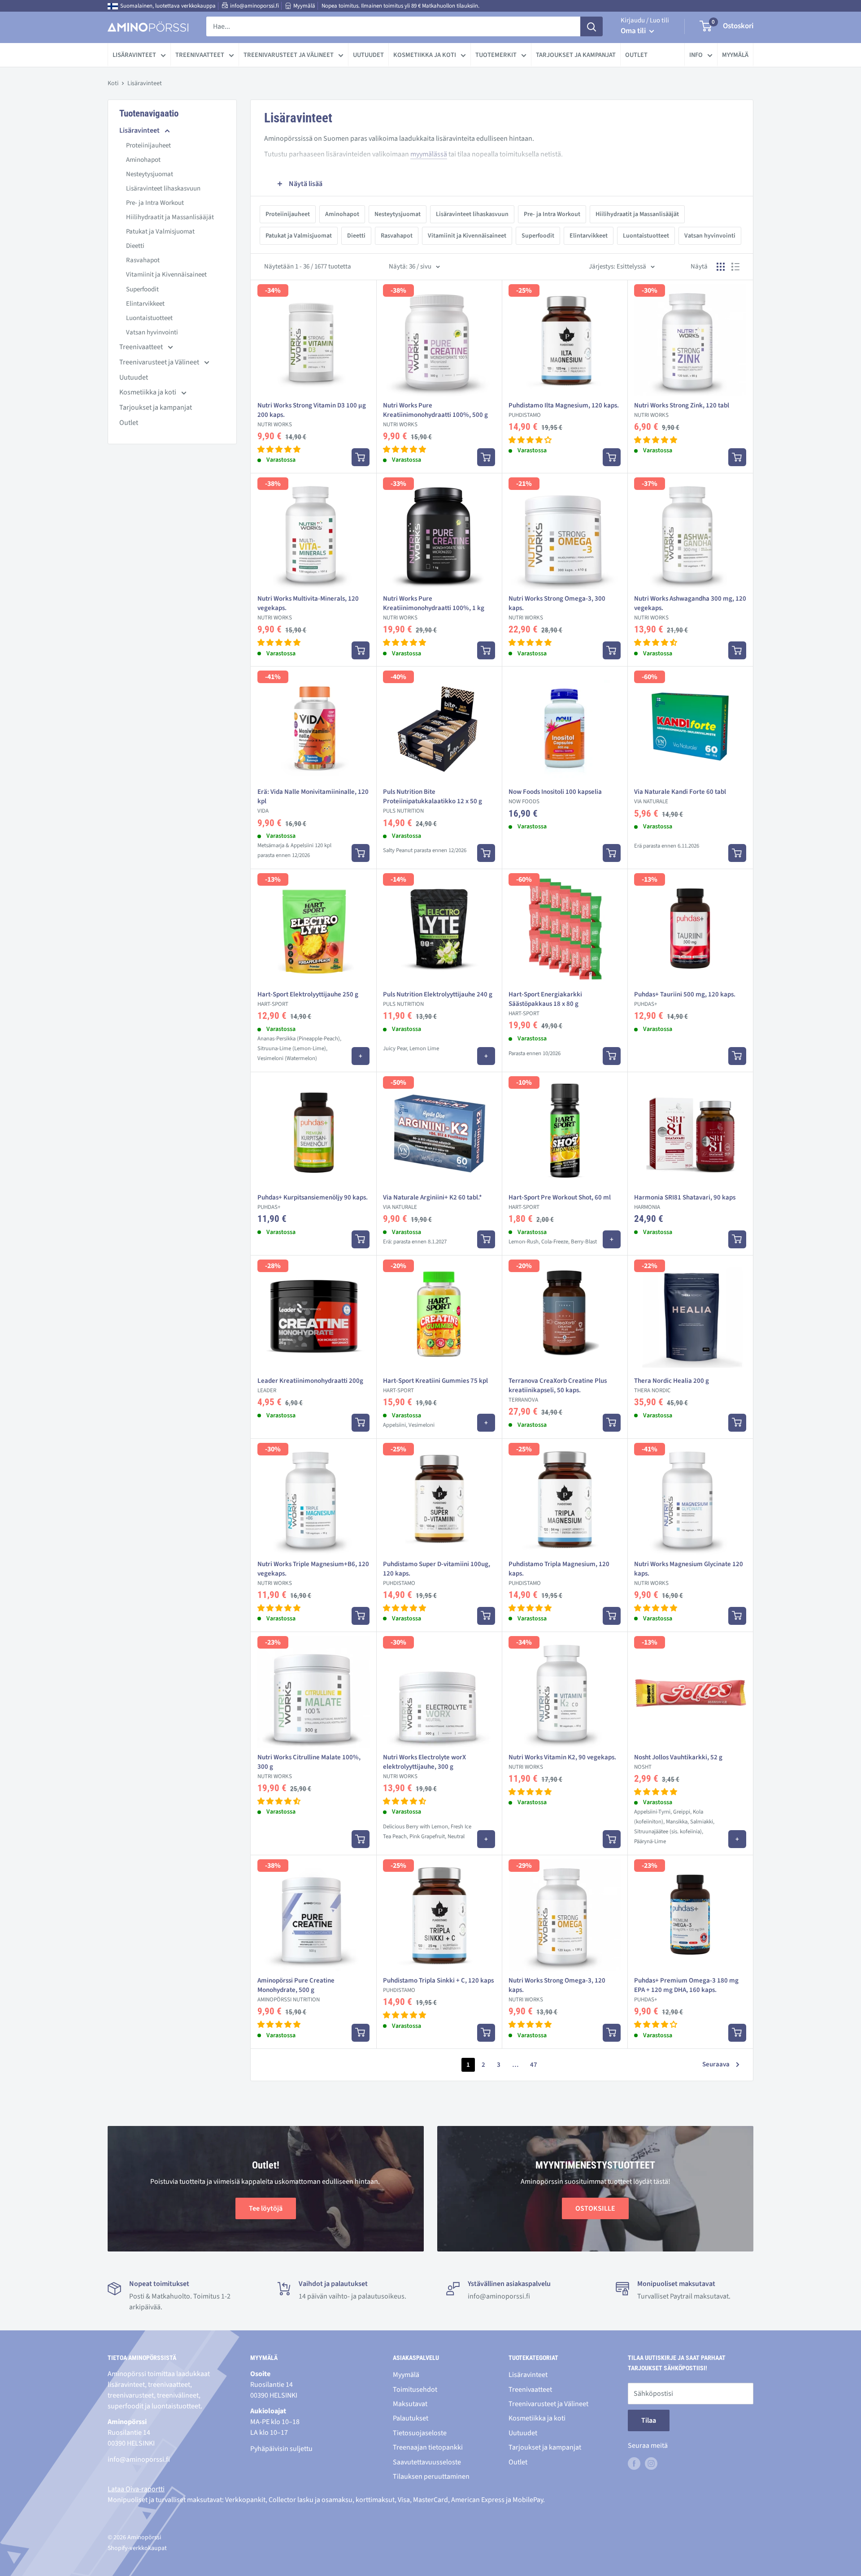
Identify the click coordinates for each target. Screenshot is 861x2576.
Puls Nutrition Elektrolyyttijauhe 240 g (438, 994)
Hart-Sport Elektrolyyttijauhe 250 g (308, 994)
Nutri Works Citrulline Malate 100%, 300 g (309, 1762)
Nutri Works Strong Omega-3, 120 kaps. (557, 1985)
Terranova (523, 1400)
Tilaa (649, 2420)
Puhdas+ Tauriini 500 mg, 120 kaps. (685, 994)
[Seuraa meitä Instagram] (651, 2463)
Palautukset (411, 2418)
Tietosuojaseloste (420, 2433)
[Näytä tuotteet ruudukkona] (721, 267)
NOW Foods (524, 801)
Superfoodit (142, 289)
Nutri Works (275, 424)
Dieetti (135, 246)
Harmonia (647, 1207)
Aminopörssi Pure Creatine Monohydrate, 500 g (296, 1985)
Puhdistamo (525, 415)
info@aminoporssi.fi (254, 6)
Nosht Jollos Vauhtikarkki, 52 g (678, 1757)
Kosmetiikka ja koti (425, 55)
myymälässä (429, 154)
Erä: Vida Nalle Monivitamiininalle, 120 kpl (313, 797)
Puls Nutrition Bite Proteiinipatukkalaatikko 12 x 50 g (433, 797)
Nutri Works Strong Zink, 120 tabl (682, 405)
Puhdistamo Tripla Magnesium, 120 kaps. (559, 1569)
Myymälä (304, 6)
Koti (113, 83)
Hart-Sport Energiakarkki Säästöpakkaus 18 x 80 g (545, 999)
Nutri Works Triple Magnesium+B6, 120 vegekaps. (313, 1569)
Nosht (643, 1767)
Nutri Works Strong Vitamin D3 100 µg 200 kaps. (312, 410)
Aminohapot (143, 160)
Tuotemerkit (496, 55)
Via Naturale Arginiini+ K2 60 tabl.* (433, 1197)
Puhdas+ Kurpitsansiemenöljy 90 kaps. (313, 1197)
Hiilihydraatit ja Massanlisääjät (170, 217)
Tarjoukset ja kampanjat (576, 55)
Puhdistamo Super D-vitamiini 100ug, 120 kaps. (437, 1569)
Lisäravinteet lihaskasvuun (163, 188)
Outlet (636, 55)
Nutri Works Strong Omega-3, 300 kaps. (557, 603)
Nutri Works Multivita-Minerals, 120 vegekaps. (308, 603)
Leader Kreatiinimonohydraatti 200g (310, 1381)
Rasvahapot (143, 260)
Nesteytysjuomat (150, 174)
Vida (263, 811)
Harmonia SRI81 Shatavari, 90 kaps (685, 1197)
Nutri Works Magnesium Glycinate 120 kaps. (689, 1569)
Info (696, 55)
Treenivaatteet (200, 55)
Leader (267, 1390)
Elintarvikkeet (145, 304)
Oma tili (634, 31)
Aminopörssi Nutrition (289, 2000)
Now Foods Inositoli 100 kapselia (555, 792)
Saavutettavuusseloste (427, 2462)
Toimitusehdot (415, 2390)
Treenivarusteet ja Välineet (289, 55)
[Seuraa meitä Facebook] (634, 2463)
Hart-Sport (273, 1004)
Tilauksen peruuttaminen (431, 2476)
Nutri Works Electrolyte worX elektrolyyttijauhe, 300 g (424, 1762)
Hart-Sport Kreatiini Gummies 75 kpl (435, 1381)
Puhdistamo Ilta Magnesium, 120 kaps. (564, 405)
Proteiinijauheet (148, 145)
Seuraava (716, 2064)
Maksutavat (410, 2404)
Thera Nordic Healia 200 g (672, 1381)
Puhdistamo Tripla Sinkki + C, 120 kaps (438, 1981)
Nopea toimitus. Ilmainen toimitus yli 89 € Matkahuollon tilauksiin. (400, 6)
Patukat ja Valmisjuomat (160, 232)
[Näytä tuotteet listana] (735, 267)
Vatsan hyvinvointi (152, 332)
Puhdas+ (646, 1004)
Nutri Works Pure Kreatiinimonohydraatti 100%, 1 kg (434, 603)
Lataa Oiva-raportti (136, 2489)
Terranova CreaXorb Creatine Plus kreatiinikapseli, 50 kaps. (558, 1385)
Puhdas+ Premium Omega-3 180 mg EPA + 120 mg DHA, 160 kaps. (686, 1985)
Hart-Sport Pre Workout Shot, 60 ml (560, 1197)
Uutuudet (368, 55)
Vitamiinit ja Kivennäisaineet (166, 275)
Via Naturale (651, 801)
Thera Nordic (652, 1390)
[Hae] (591, 26)
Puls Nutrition (403, 811)
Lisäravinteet (134, 55)
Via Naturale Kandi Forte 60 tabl (680, 792)
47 (534, 2065)
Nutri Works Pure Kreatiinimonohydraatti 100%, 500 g (435, 410)
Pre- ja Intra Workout (155, 203)
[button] (279, 450)
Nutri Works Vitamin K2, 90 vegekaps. (562, 1757)
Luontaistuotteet (149, 318)
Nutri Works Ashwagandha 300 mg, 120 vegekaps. (690, 603)
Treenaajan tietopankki (428, 2447)
